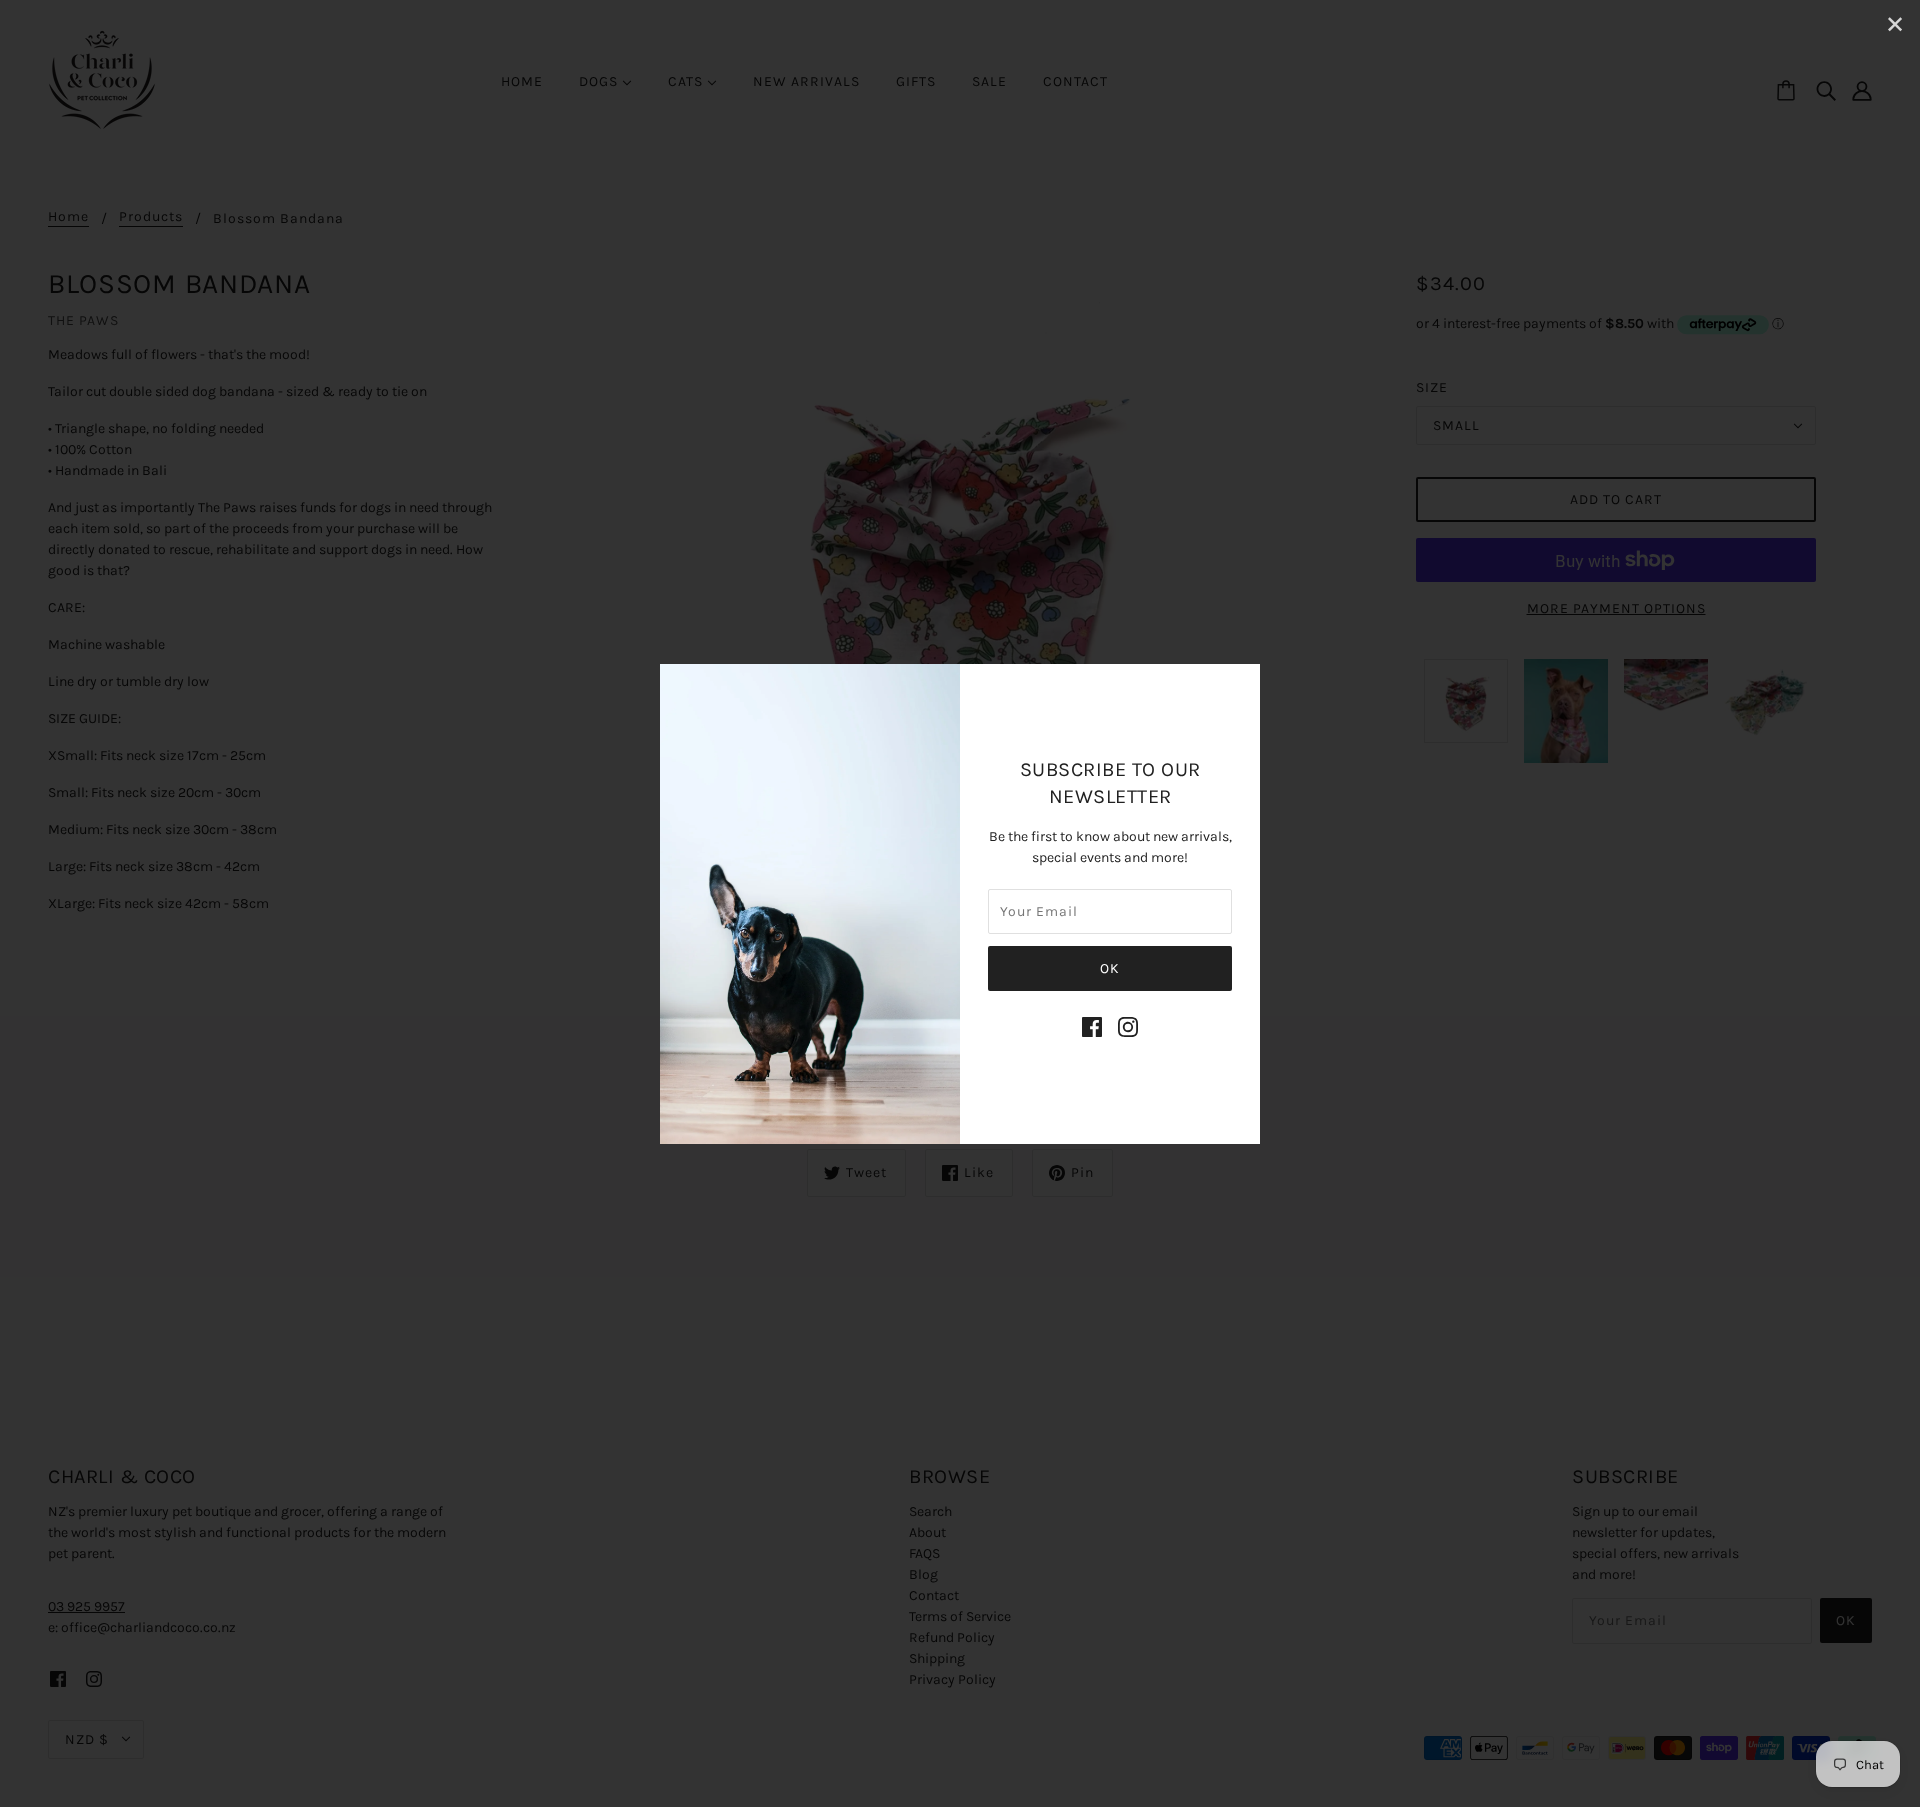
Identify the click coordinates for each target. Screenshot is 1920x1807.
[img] (1092, 1026)
